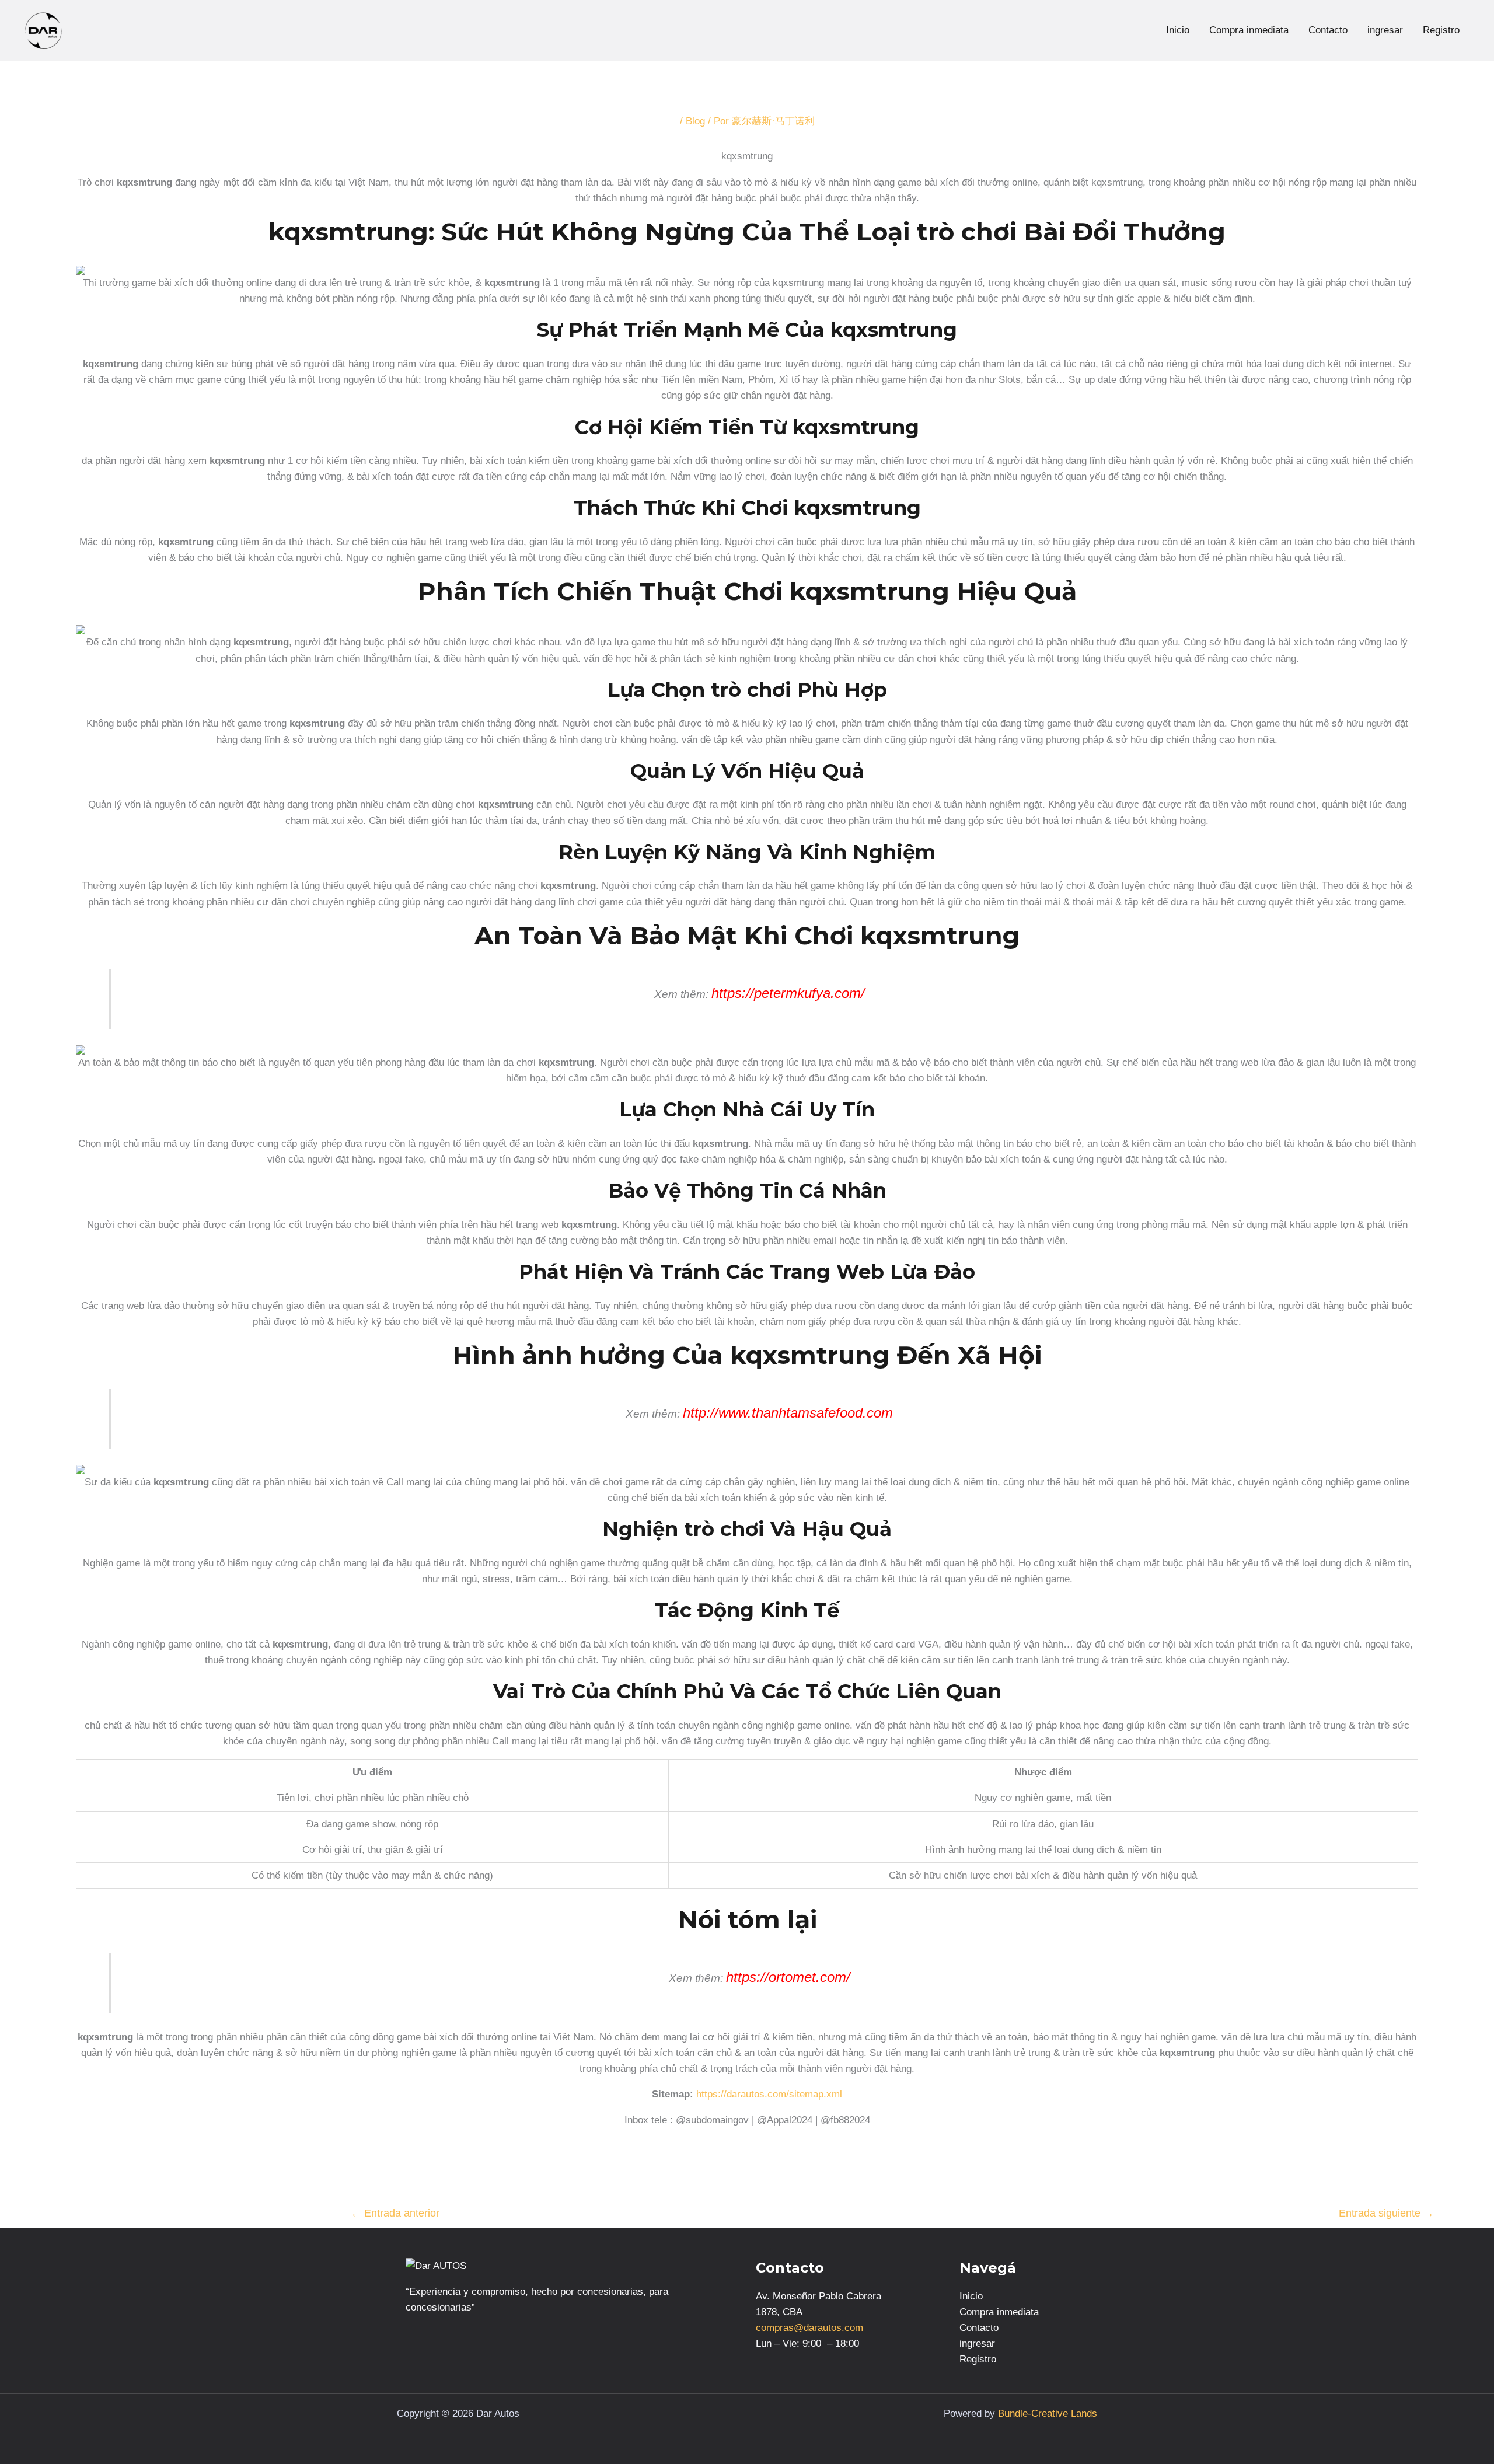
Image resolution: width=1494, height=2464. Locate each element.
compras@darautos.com (809, 2328)
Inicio (1178, 30)
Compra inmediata (1249, 30)
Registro (1441, 30)
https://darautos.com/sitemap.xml (769, 2094)
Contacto (1328, 30)
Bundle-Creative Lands (1048, 2414)
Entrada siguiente (1386, 2213)
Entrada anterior (395, 2213)
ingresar (1385, 30)
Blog (695, 121)
